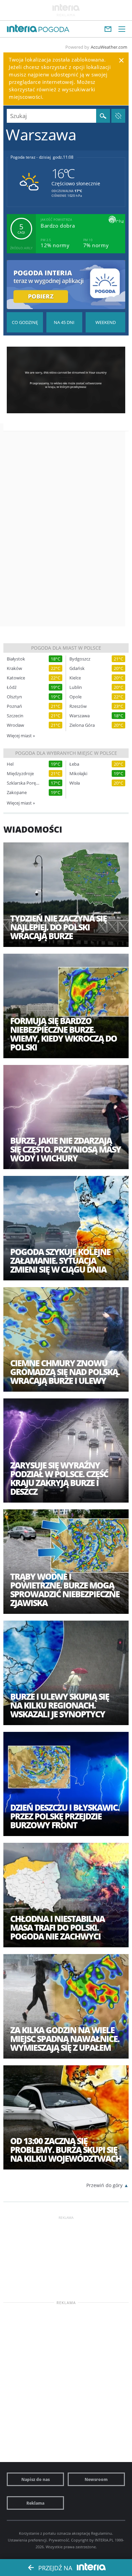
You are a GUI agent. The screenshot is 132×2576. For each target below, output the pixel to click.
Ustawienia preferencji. (28, 2540)
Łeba (74, 764)
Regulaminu (102, 2533)
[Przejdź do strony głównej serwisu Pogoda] (54, 30)
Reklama (35, 2503)
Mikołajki (78, 774)
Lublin (76, 687)
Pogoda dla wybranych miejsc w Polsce (66, 753)
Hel (10, 764)
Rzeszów (78, 706)
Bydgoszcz (80, 659)
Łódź (12, 687)
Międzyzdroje (20, 774)
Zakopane (17, 793)
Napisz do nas (36, 2479)
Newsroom (96, 2479)
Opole (75, 697)
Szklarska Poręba (23, 783)
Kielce (75, 678)
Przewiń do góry (104, 2185)
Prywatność (59, 2540)
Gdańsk (77, 668)
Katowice (16, 678)
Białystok (16, 659)
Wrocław (15, 725)
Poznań (14, 706)
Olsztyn (14, 697)
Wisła (75, 783)
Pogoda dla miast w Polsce (66, 648)
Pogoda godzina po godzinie (25, 322)
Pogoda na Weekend (105, 322)
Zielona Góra (82, 725)
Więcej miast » (21, 736)
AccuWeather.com (109, 47)
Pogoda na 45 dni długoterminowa (64, 322)
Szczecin (15, 716)
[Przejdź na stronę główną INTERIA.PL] (22, 29)
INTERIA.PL (104, 2540)
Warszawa (80, 716)
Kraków (14, 668)
